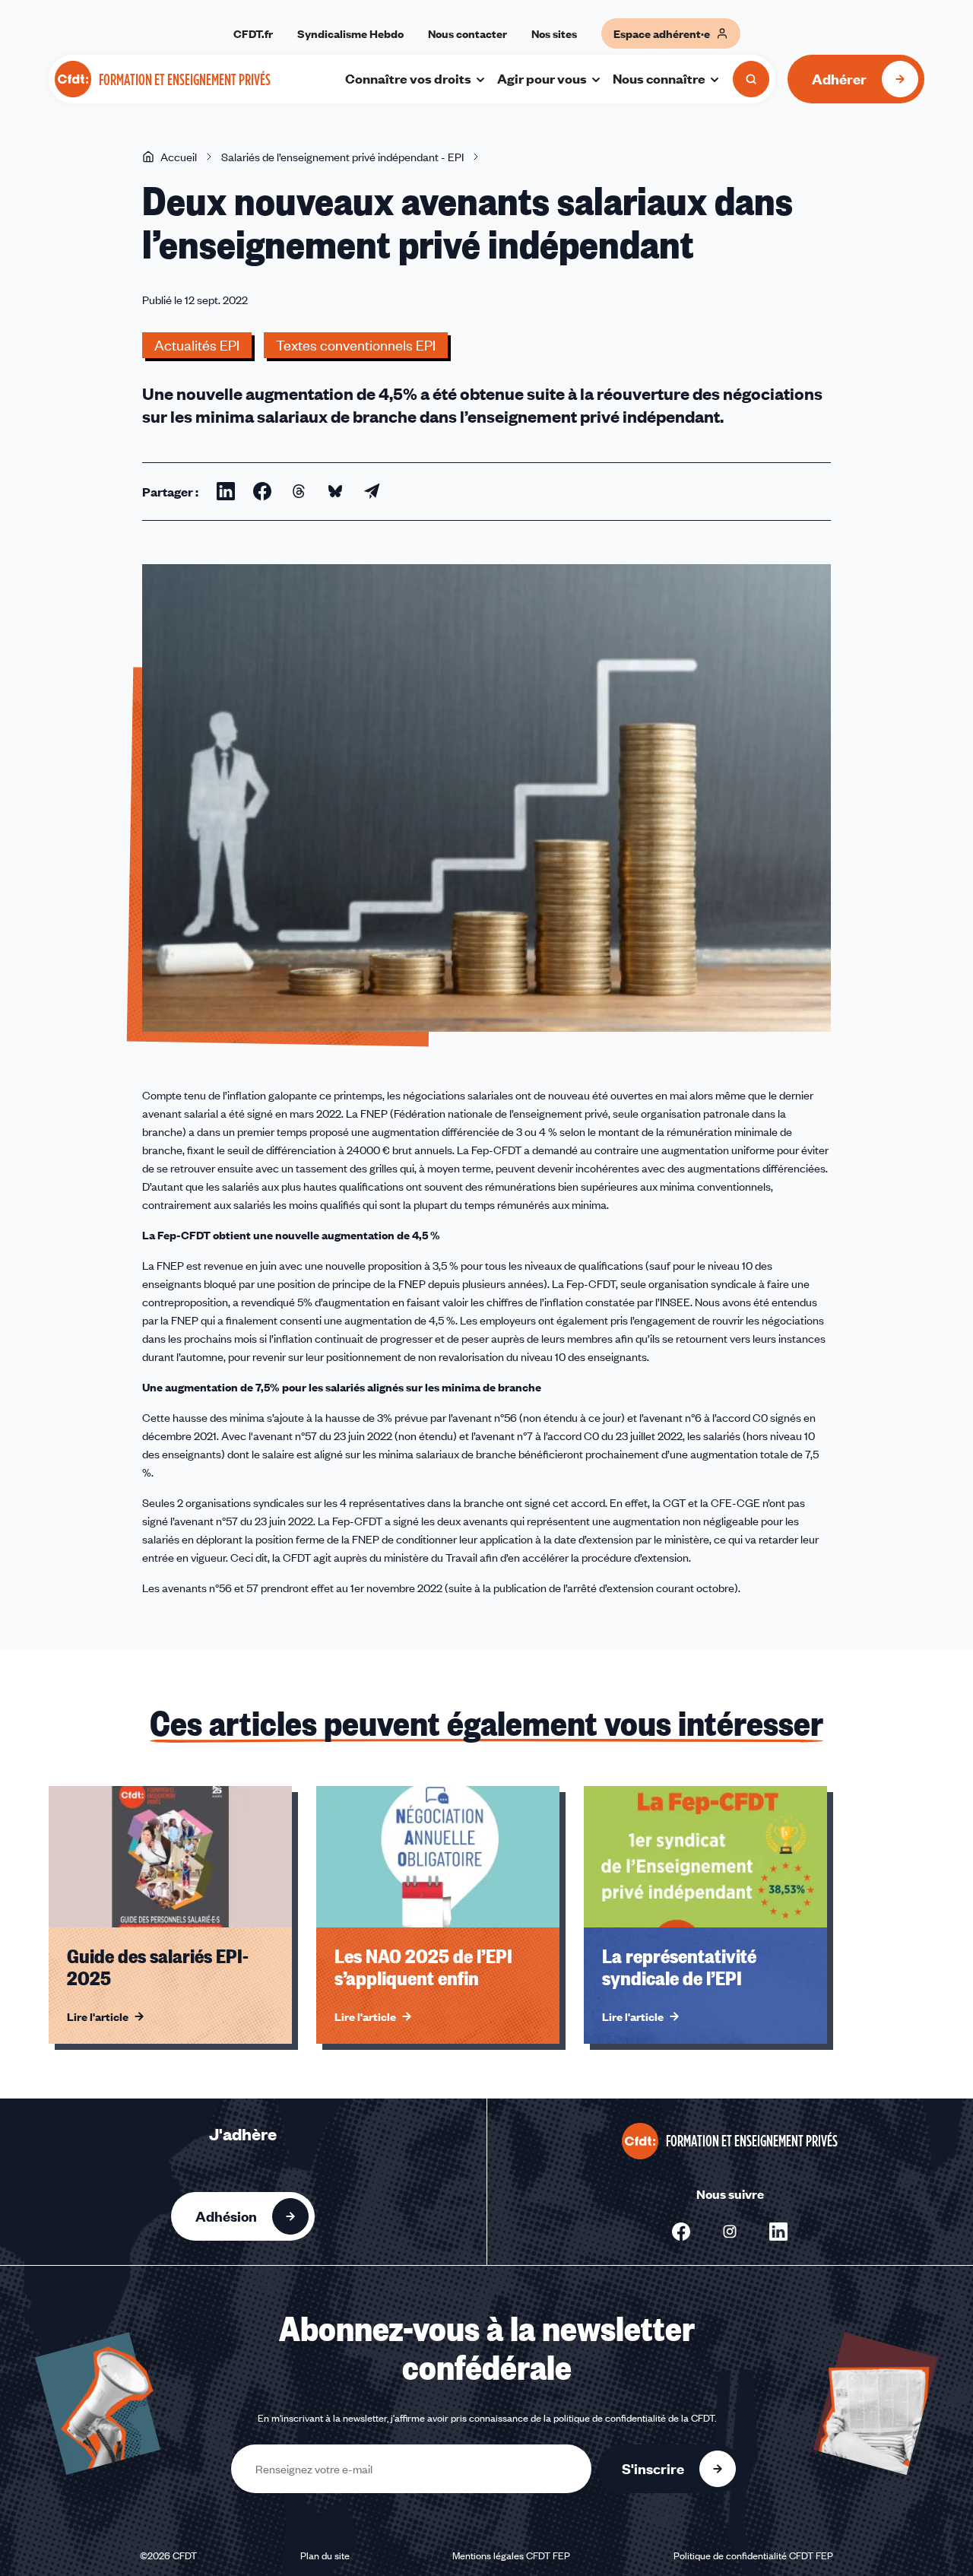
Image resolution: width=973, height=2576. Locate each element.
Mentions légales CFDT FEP (511, 2555)
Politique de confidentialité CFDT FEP (753, 2555)
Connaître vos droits (408, 78)
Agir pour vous (542, 78)
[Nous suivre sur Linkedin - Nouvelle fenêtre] (778, 2232)
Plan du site (325, 2555)
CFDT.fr (253, 33)
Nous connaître (659, 78)
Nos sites (554, 33)
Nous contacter (467, 33)
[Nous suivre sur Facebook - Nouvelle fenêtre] (681, 2232)
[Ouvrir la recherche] (751, 79)
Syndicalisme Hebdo (350, 33)
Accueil (179, 157)
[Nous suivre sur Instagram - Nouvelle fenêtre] (730, 2232)
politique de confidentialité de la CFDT (634, 2418)
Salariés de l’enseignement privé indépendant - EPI (342, 157)
